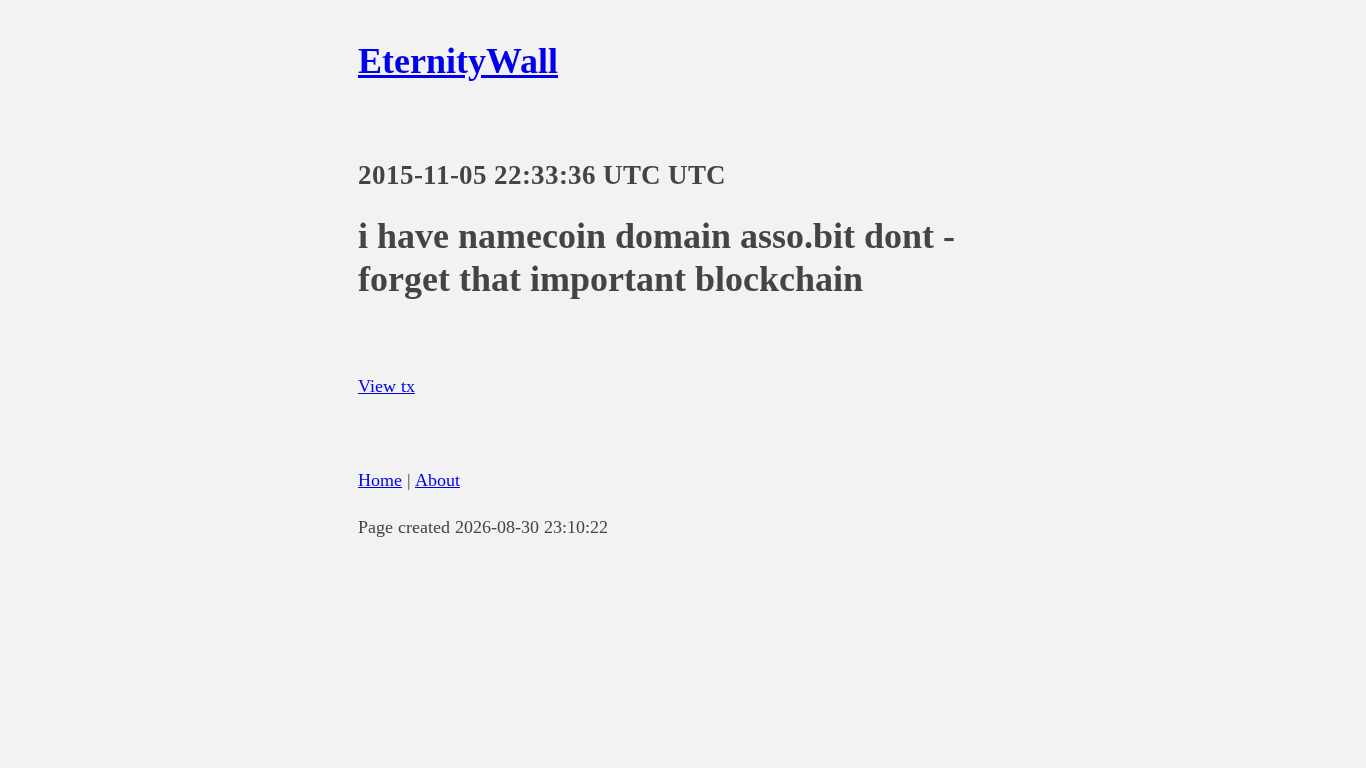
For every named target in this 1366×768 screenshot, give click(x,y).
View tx (386, 386)
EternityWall (458, 61)
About (437, 480)
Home (380, 480)
